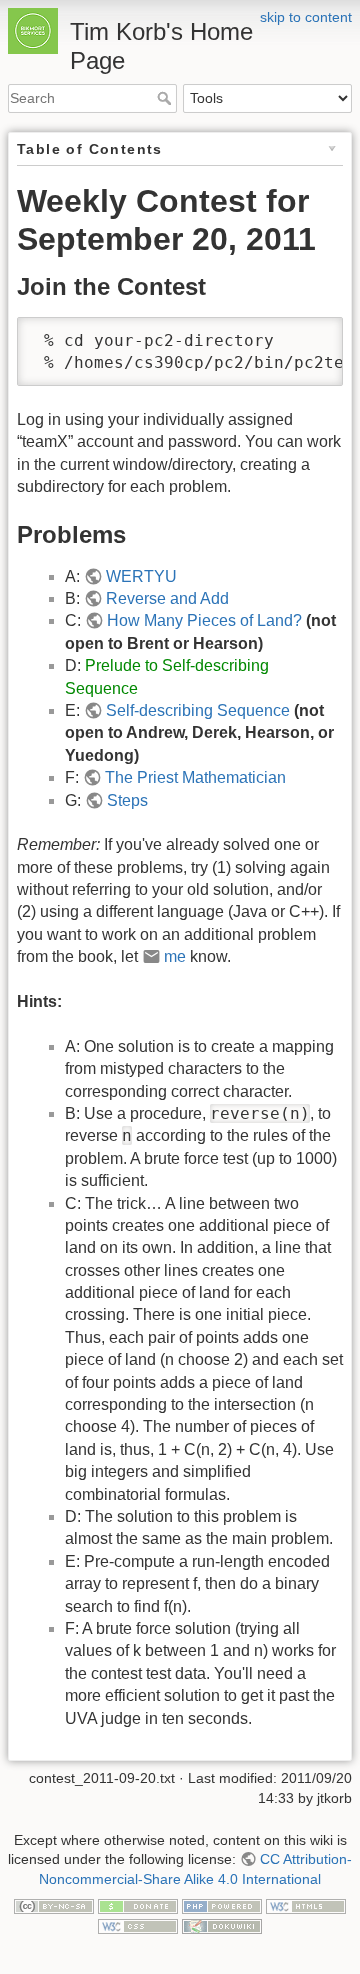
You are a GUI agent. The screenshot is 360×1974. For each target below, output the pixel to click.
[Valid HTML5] (306, 1906)
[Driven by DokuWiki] (222, 1925)
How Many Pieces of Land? (204, 620)
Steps (127, 800)
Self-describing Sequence (198, 710)
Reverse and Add (167, 598)
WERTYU (141, 576)
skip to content (306, 17)
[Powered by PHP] (222, 1906)
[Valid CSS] (138, 1925)
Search (166, 98)
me (175, 956)
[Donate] (138, 1906)
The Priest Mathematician (195, 777)
